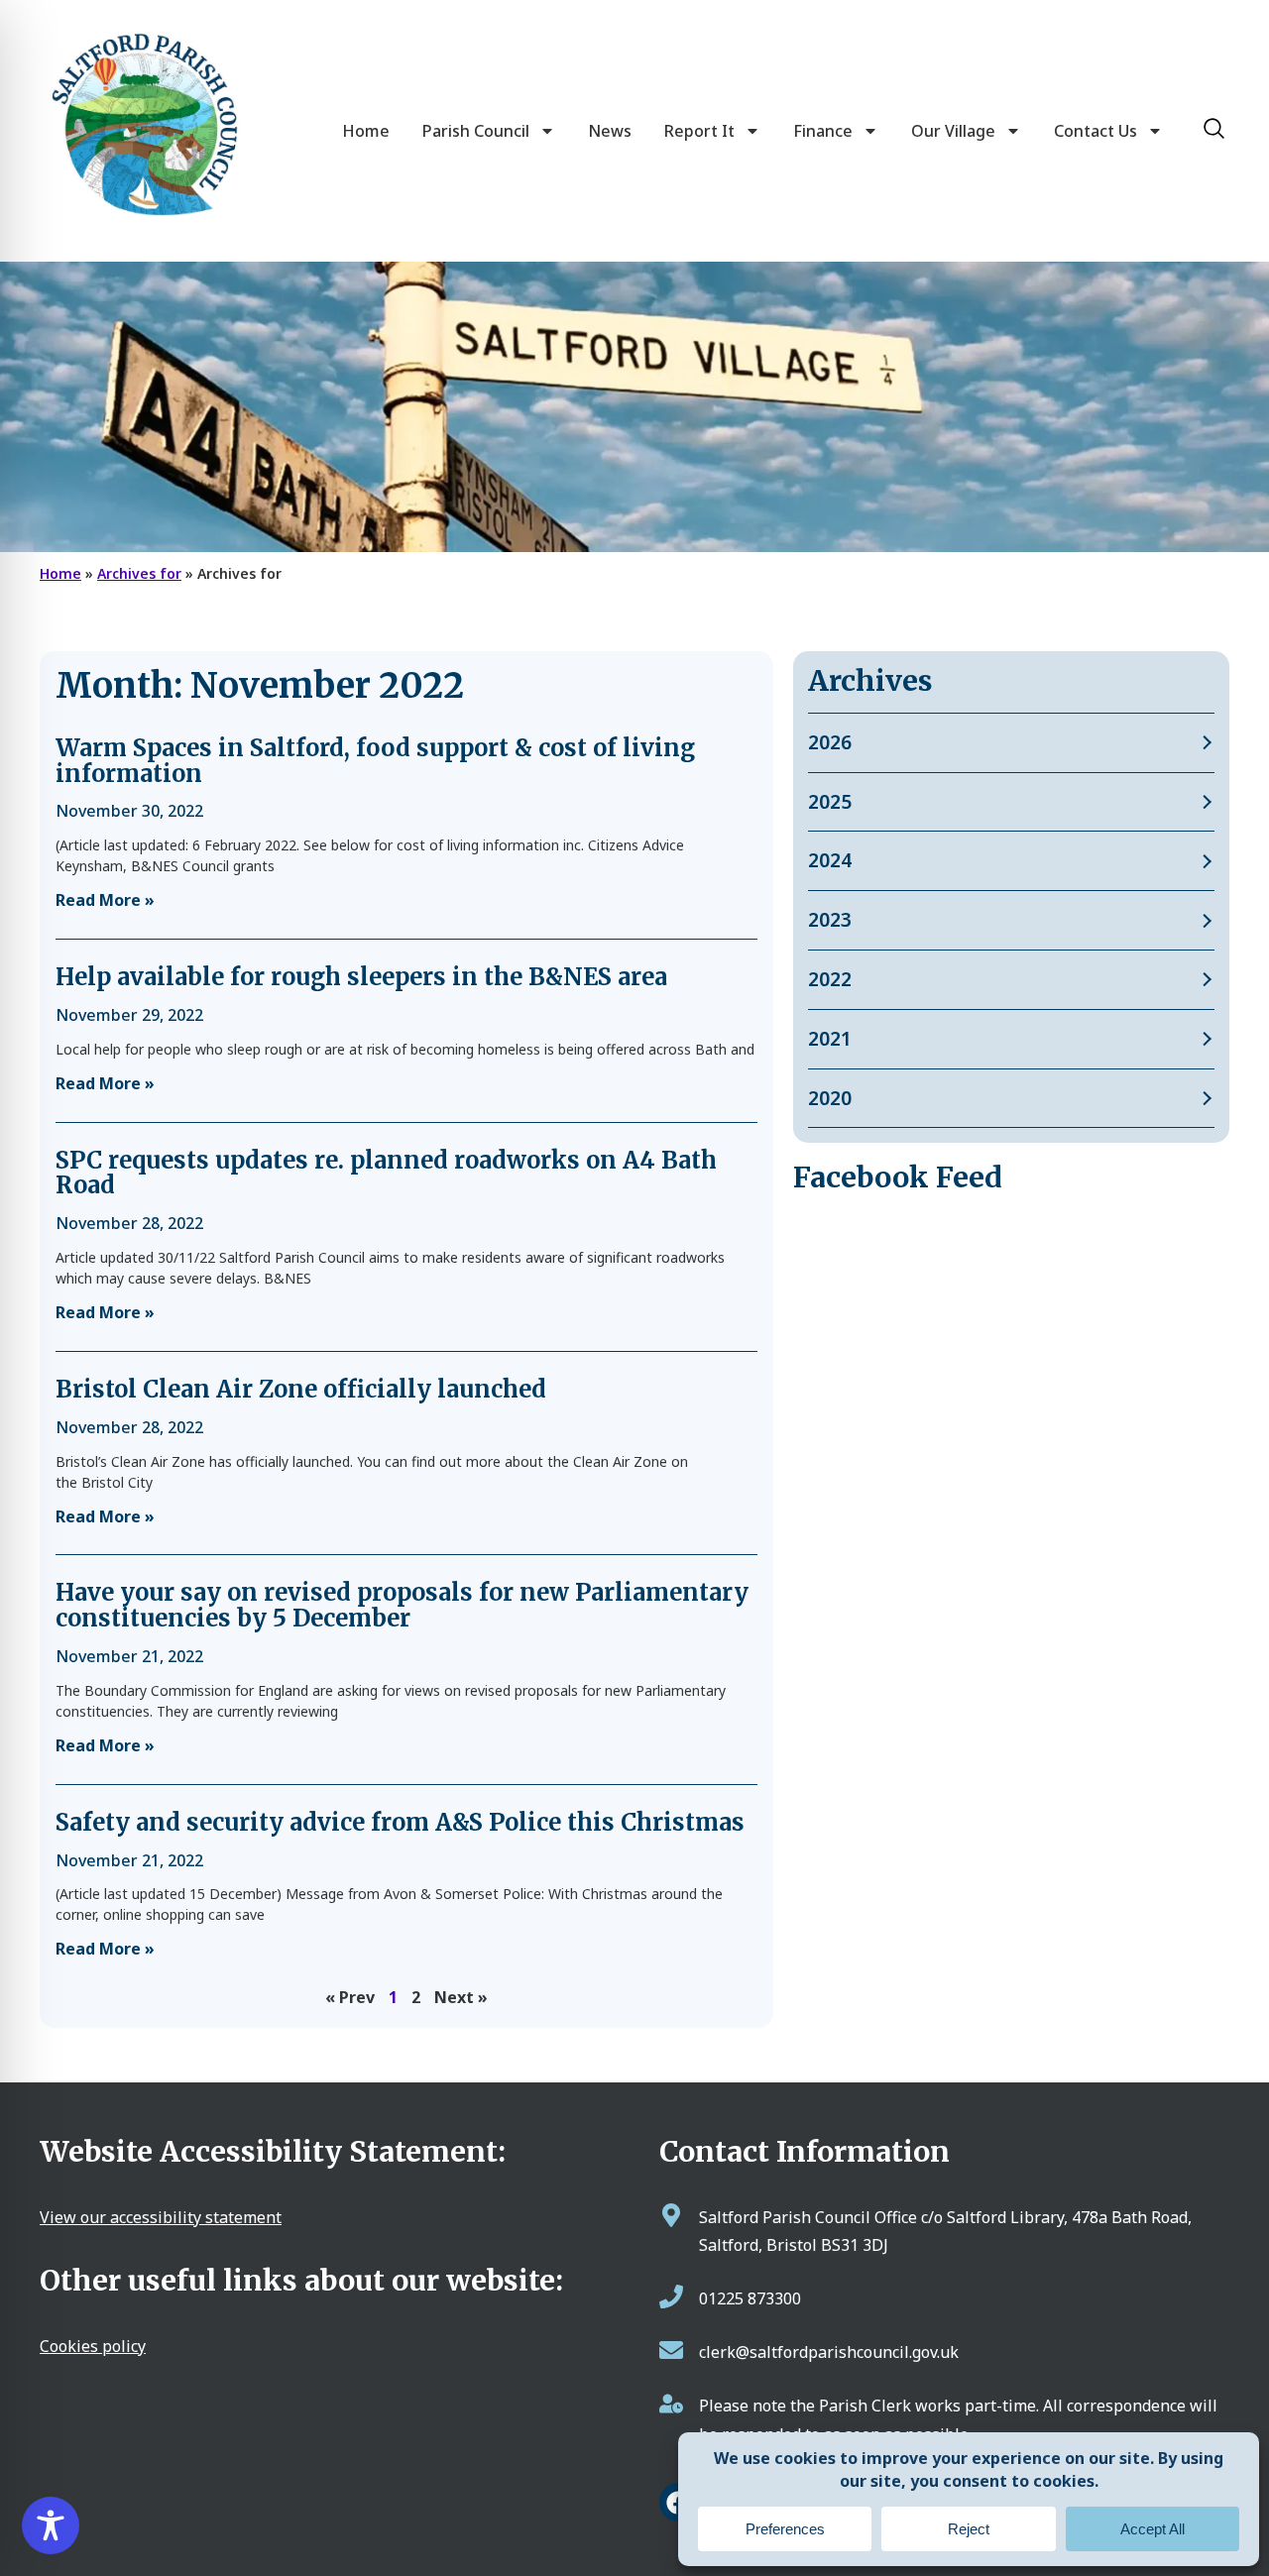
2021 (830, 1038)
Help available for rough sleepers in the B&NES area (361, 977)
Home (366, 131)
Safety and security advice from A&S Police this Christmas (400, 1822)
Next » (461, 1997)
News (610, 131)
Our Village (953, 131)
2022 (830, 979)
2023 (830, 919)
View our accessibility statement (161, 2217)
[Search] (1214, 128)
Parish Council (476, 131)
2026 (830, 742)
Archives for (139, 573)
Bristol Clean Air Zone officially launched (301, 1389)
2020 (830, 1098)
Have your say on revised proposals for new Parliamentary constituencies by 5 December (402, 1605)
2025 (830, 801)
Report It (699, 131)
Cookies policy (93, 2346)
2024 (830, 860)
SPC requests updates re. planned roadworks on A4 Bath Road (386, 1173)
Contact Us (1096, 131)
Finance (823, 131)
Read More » (105, 900)
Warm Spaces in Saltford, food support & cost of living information (375, 761)
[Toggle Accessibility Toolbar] (51, 2525)
